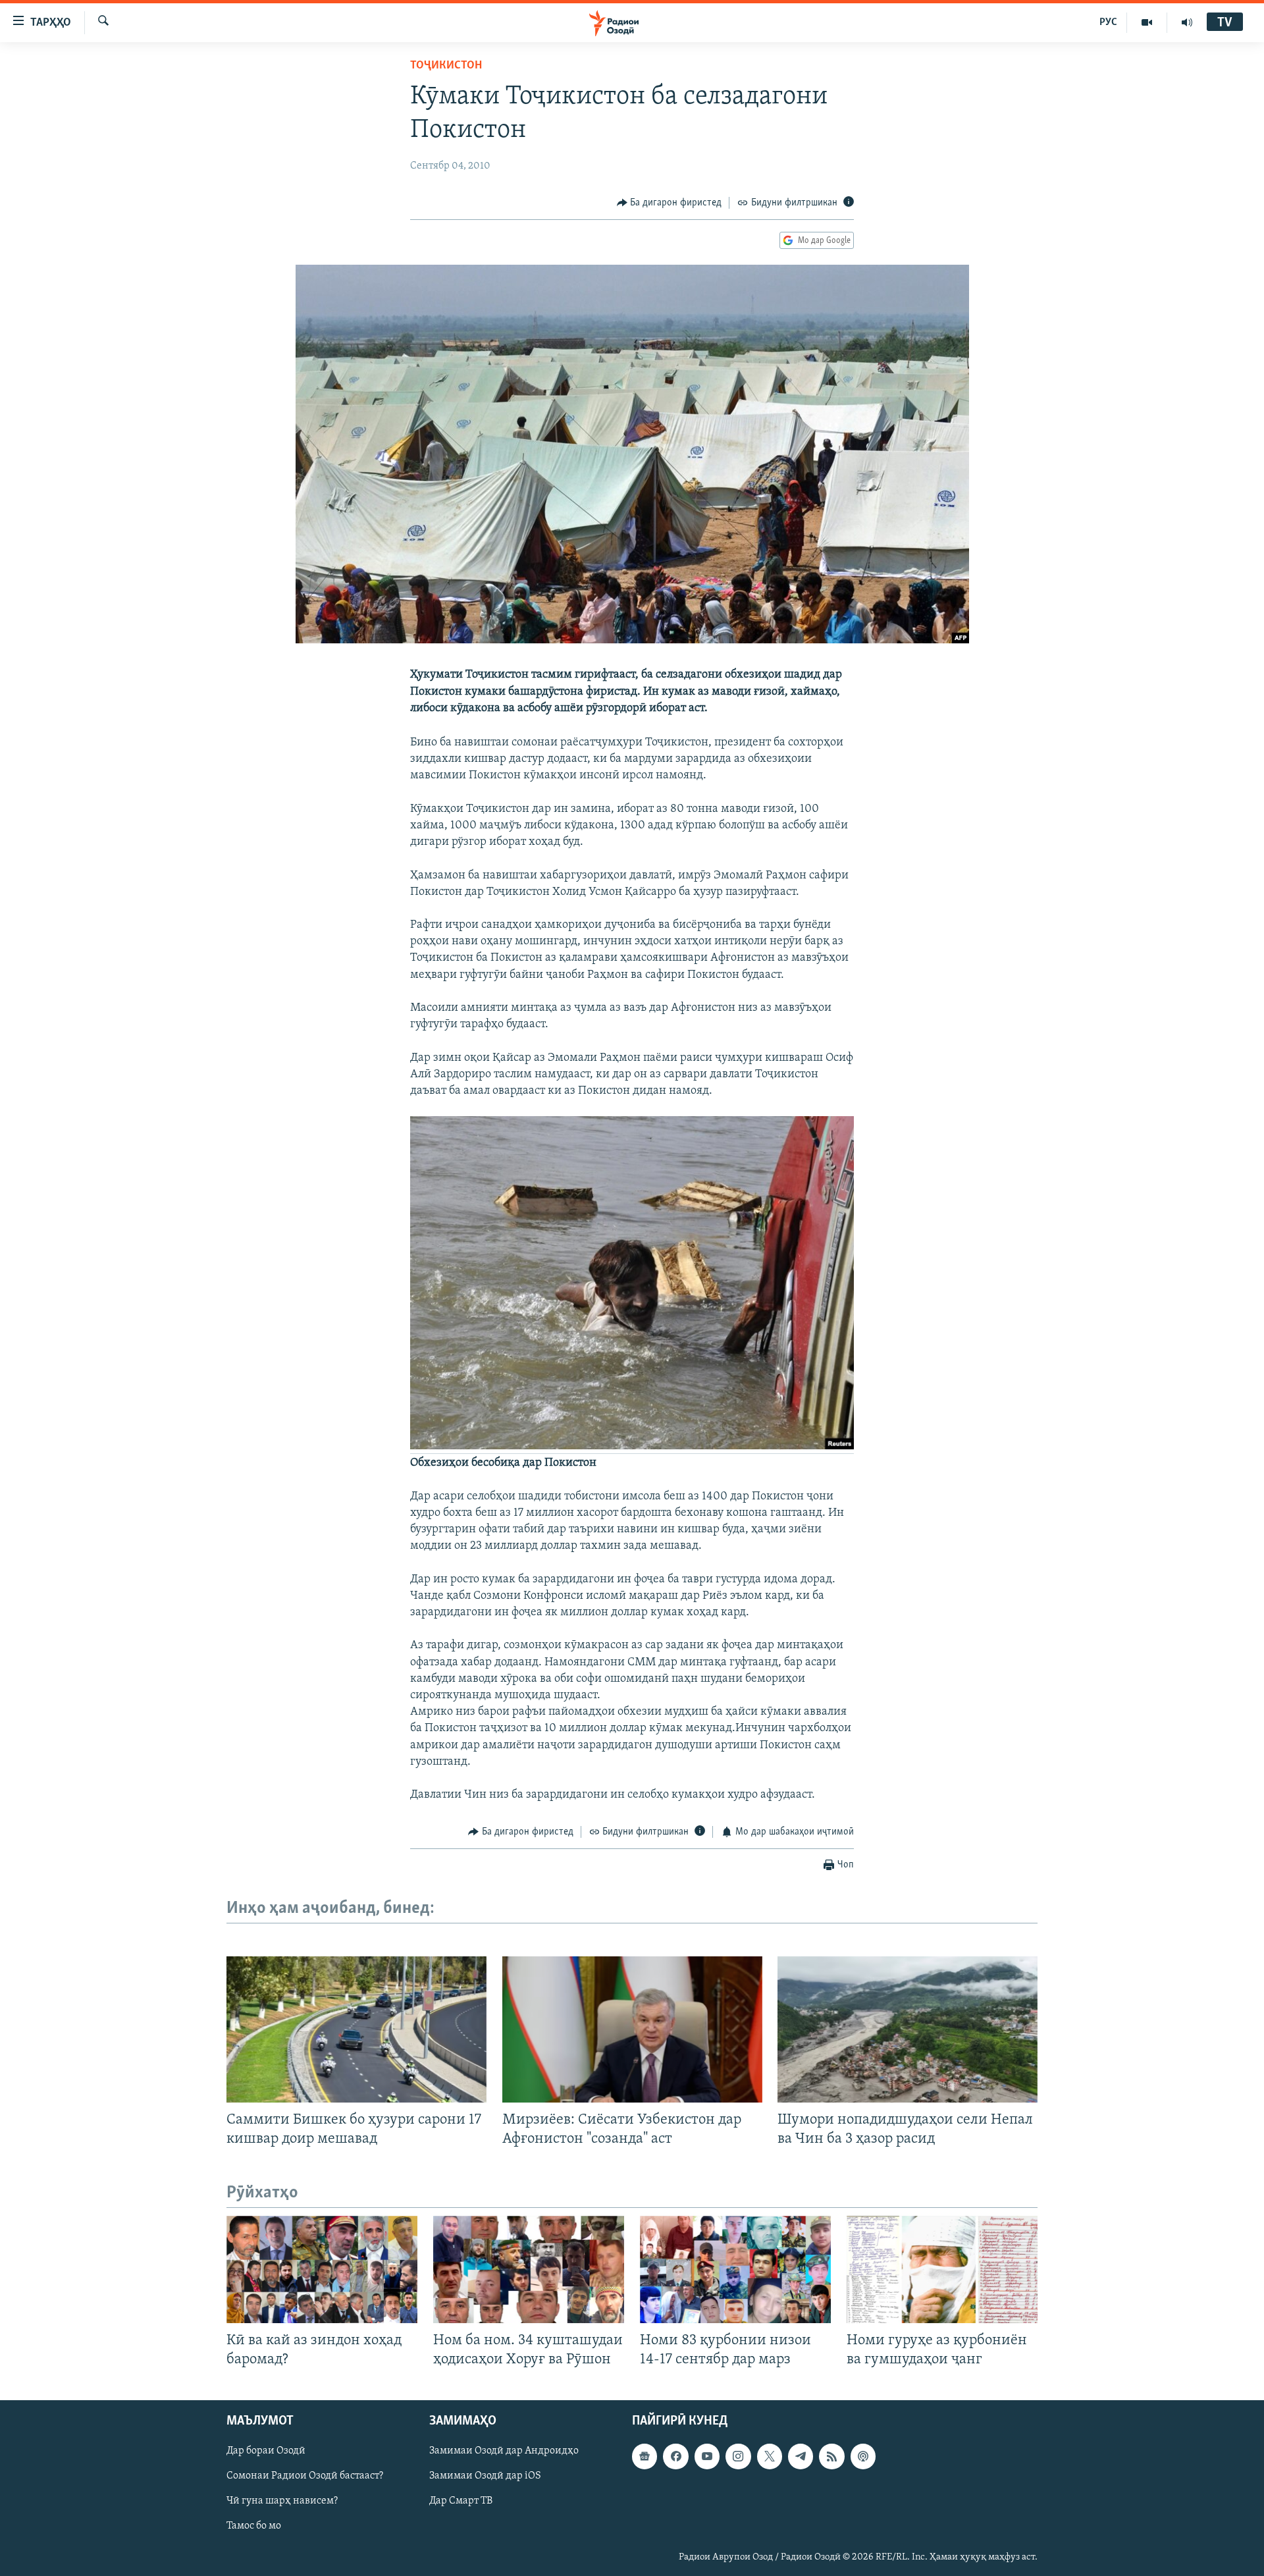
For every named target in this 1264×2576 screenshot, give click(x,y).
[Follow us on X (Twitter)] (770, 2457)
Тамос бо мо (254, 2527)
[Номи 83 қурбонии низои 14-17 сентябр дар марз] (735, 2269)
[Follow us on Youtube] (707, 2457)
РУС (1108, 22)
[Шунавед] (1187, 22)
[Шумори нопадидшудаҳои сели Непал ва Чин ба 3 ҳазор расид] (908, 2029)
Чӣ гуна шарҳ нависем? (282, 2502)
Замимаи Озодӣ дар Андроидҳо (504, 2452)
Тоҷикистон (446, 66)
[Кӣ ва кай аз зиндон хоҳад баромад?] (322, 2269)
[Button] (670, 203)
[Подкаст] (863, 2457)
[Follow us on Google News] (645, 2457)
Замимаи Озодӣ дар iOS (485, 2477)
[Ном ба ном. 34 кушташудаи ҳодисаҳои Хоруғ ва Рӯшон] (529, 2269)
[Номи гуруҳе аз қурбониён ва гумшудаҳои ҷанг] (942, 2269)
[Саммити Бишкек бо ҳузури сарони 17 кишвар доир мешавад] (356, 2029)
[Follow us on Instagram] (738, 2457)
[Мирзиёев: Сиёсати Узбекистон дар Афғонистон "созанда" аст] (632, 2029)
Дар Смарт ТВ (461, 2502)
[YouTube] (1147, 22)
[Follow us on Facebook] (675, 2457)
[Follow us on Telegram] (801, 2457)
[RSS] (831, 2457)
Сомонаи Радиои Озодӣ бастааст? (305, 2477)
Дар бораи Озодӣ (266, 2452)
